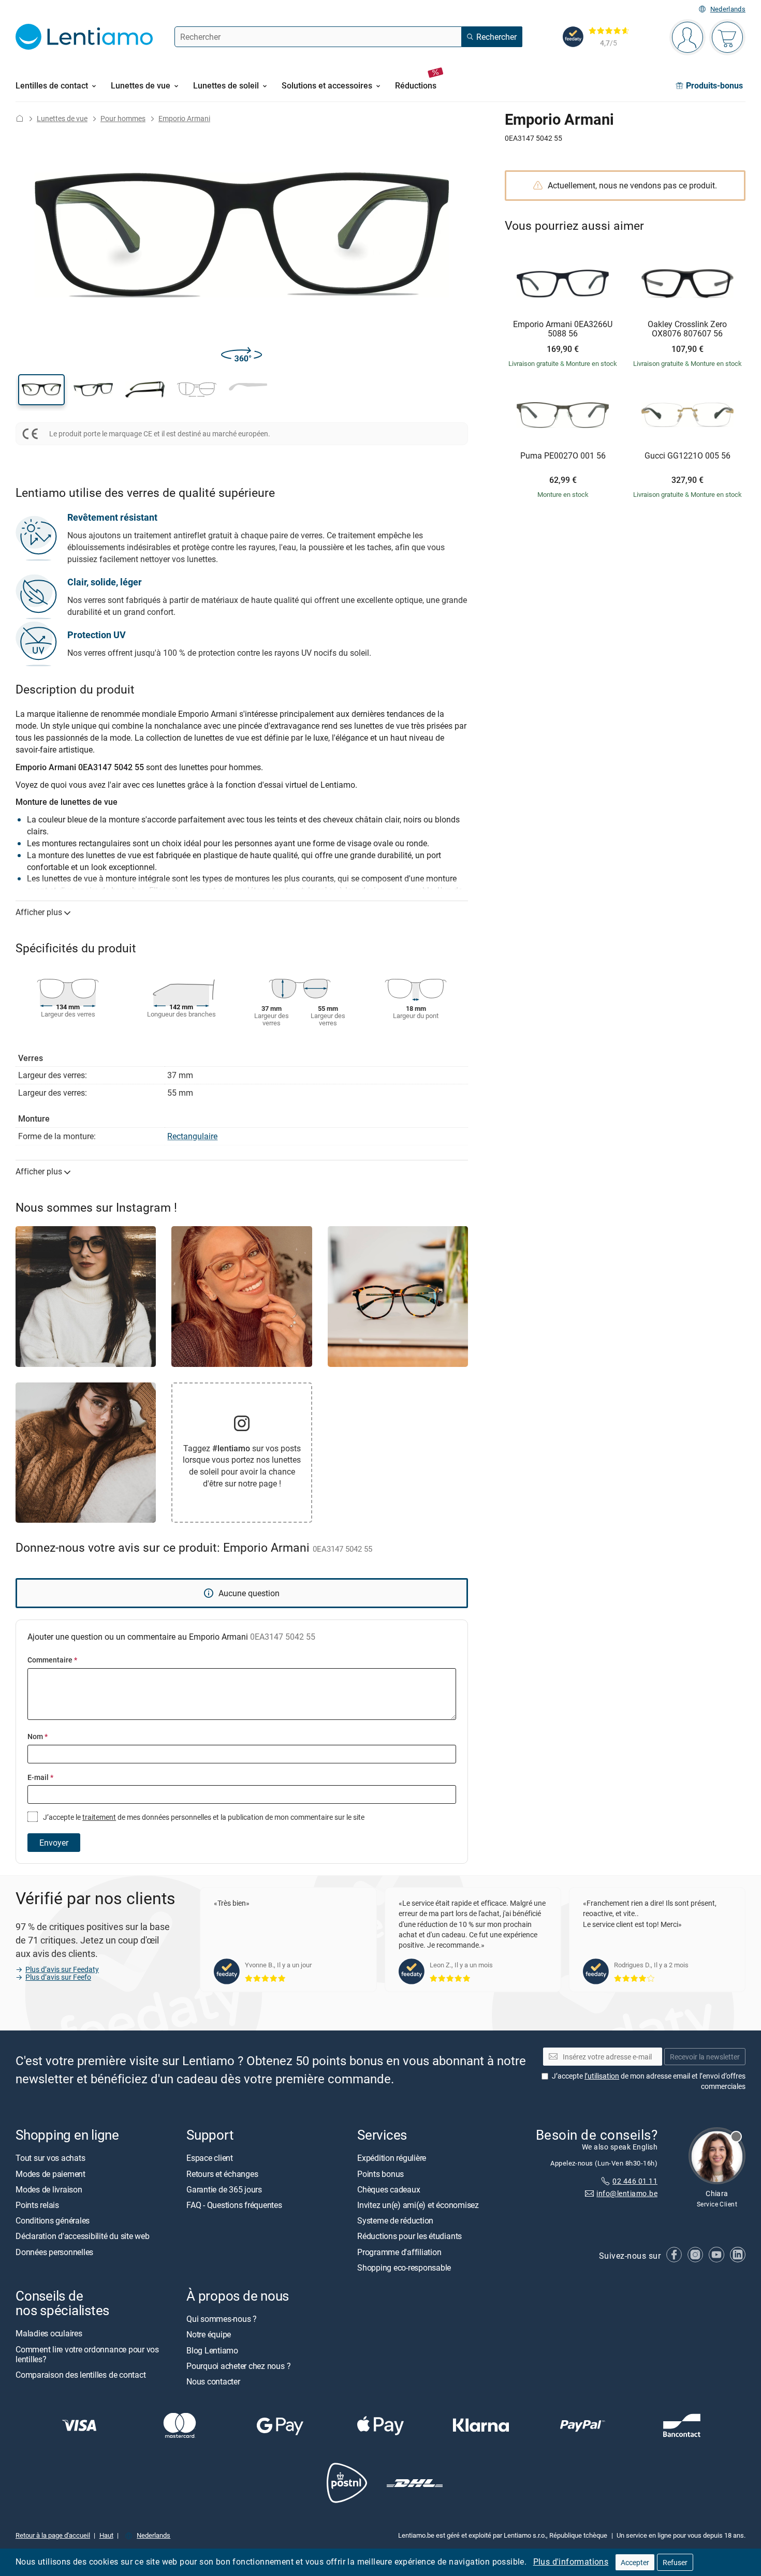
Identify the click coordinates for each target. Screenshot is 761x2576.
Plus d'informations (571, 2562)
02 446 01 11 (635, 2181)
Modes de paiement (50, 2174)
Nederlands (728, 9)
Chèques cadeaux (389, 2189)
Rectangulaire (192, 1136)
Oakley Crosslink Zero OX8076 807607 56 (687, 329)
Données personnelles (54, 2252)
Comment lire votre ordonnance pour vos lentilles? (87, 2354)
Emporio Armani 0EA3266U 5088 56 (563, 329)
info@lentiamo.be (627, 2193)
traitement (99, 1817)
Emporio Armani (184, 118)
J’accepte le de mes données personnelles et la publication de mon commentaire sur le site (203, 1817)
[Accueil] (20, 118)
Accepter (635, 2562)
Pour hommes (123, 118)
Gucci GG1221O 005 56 (687, 456)
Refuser (675, 2562)
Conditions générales (53, 2220)
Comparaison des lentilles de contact (81, 2375)
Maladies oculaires (49, 2333)
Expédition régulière (392, 2158)
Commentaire (52, 1660)
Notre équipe (209, 2334)
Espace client (210, 2158)
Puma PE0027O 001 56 (563, 456)
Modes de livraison (49, 2189)
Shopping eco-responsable (404, 2268)
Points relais (37, 2205)
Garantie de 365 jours (224, 2189)
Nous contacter (213, 2381)
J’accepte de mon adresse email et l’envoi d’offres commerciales (649, 2081)
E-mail (40, 1777)
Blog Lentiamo (212, 2350)
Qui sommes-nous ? (222, 2319)
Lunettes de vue (62, 118)
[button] (41, 390)
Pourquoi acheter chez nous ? (238, 2366)
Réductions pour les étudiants (409, 2236)
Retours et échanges (222, 2174)
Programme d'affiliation (399, 2252)
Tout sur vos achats (50, 2158)
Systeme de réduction (395, 2220)
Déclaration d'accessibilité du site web (83, 2236)
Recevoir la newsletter (705, 2057)
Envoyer (54, 1843)
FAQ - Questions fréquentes (234, 2205)
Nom (38, 1736)
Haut (106, 2535)
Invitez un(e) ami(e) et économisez (418, 2205)
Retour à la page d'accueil (53, 2535)
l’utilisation (602, 2076)
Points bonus (380, 2174)
